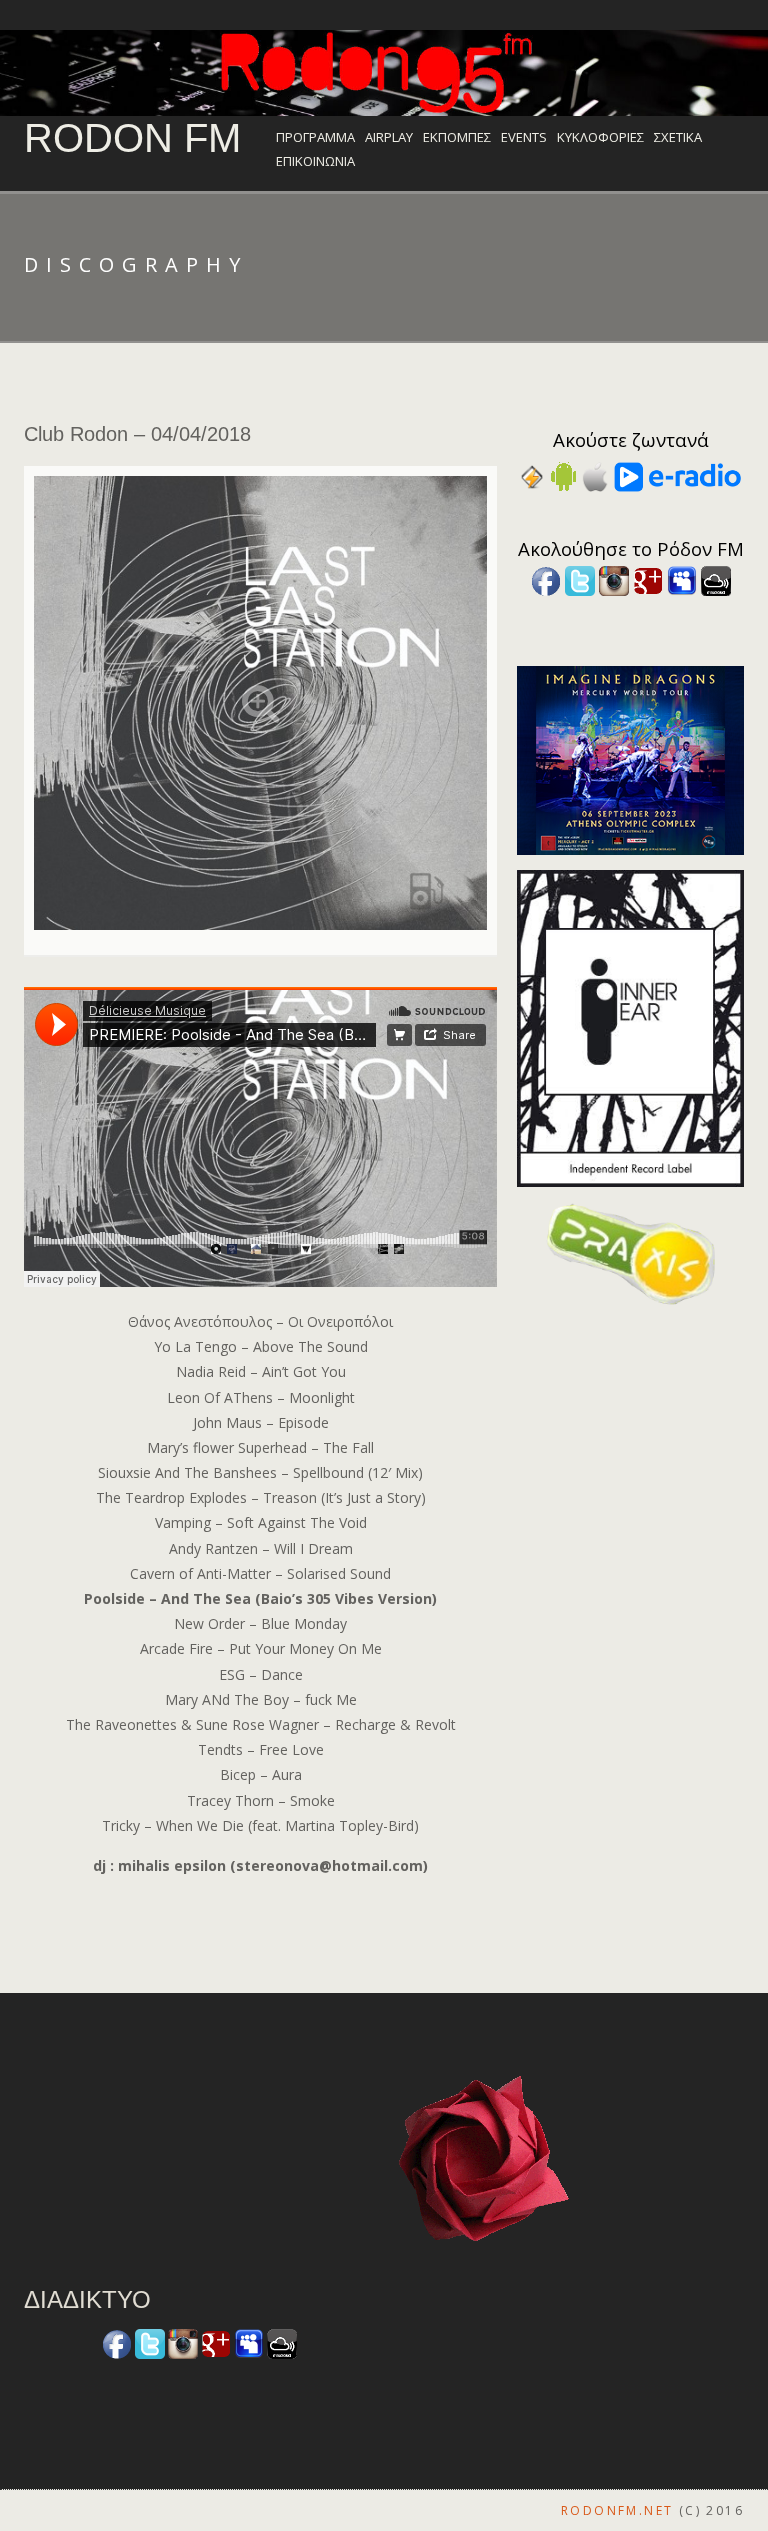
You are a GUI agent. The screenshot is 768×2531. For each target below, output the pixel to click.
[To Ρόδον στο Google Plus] (648, 579)
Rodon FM (132, 138)
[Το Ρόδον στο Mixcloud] (716, 579)
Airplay (389, 137)
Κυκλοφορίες (600, 137)
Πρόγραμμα (315, 137)
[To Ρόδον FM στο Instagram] (614, 579)
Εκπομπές (457, 137)
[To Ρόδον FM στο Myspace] (682, 579)
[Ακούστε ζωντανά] (563, 475)
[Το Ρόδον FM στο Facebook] (546, 579)
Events (524, 137)
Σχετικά (678, 137)
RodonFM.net (617, 2510)
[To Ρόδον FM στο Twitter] (580, 579)
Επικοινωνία (315, 161)
